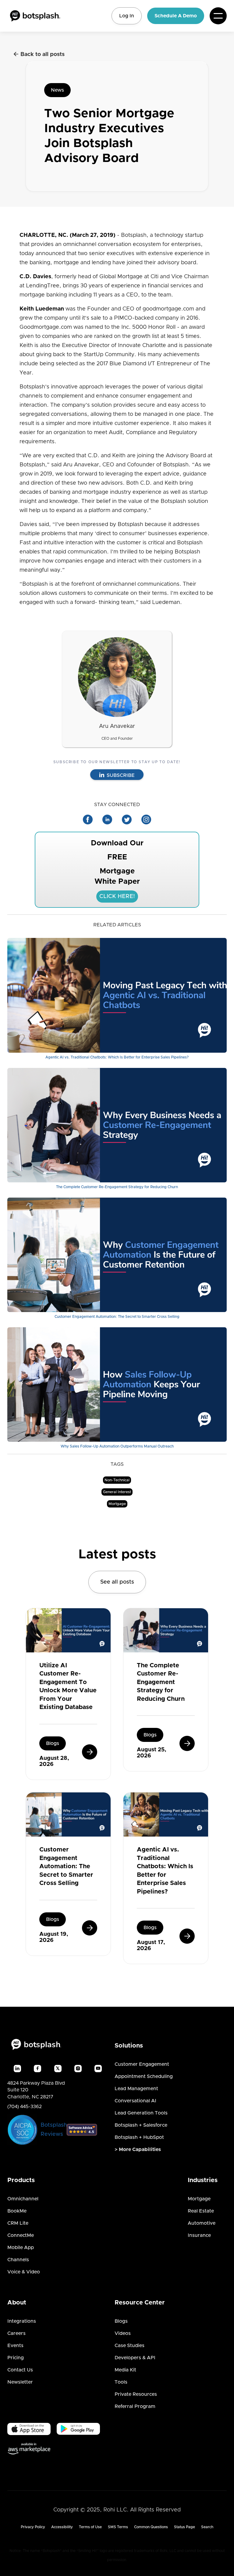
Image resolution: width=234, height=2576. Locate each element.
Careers (16, 2333)
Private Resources (136, 2394)
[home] (35, 16)
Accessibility (62, 2527)
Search (207, 2527)
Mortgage (199, 2199)
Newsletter (20, 2382)
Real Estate (201, 2211)
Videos (123, 2333)
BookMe (17, 2211)
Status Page (184, 2527)
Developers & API (135, 2358)
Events (15, 2346)
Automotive (202, 2223)
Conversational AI (135, 2101)
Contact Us (20, 2370)
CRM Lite (18, 2223)
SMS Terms (118, 2527)
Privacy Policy (33, 2527)
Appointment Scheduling (144, 2076)
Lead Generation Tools (141, 2113)
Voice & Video (24, 2272)
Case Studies (129, 2346)
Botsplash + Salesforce (141, 2125)
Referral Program (135, 2406)
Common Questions (151, 2527)
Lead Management (136, 2089)
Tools (121, 2382)
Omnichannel (23, 2199)
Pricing (16, 2358)
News (57, 90)
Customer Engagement (142, 2064)
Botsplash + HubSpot (139, 2137)
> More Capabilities (138, 2150)
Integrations (22, 2321)
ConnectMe (21, 2235)
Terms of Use (90, 2527)
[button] (218, 16)
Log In (127, 16)
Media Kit (125, 2370)
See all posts (117, 1582)
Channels (18, 2260)
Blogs (121, 2321)
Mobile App (21, 2248)
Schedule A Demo (176, 16)
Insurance (199, 2235)
